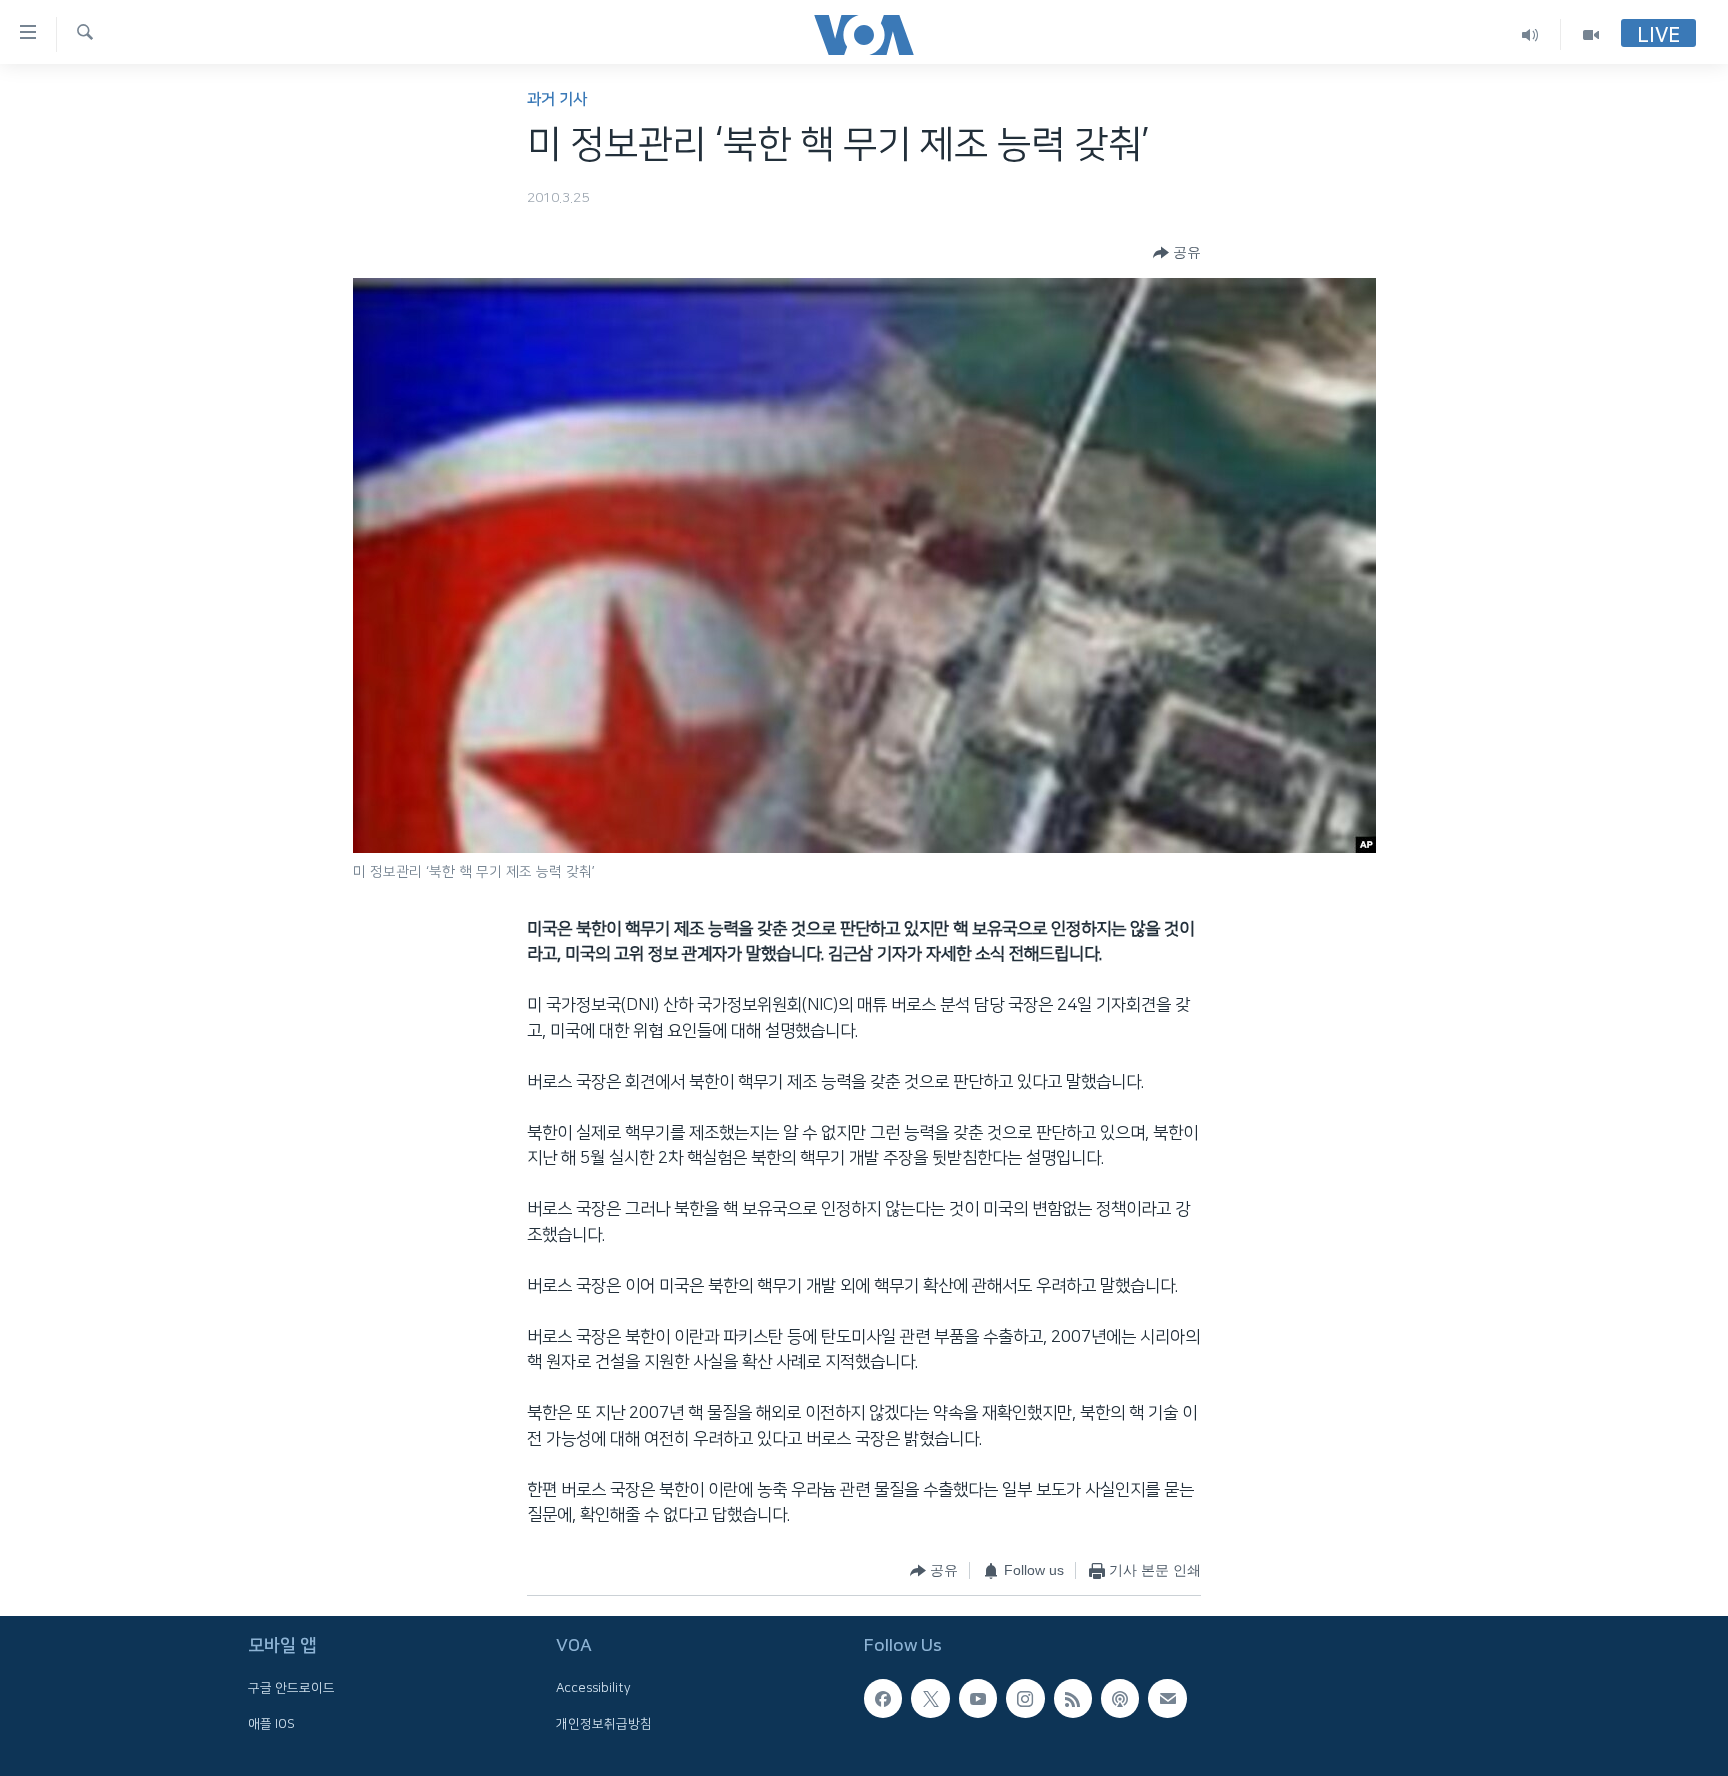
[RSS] (1073, 1698)
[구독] (1167, 1698)
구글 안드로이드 (291, 1688)
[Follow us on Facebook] (883, 1698)
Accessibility (593, 1688)
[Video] (1591, 34)
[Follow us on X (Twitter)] (930, 1698)
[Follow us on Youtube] (978, 1698)
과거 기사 (557, 99)
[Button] (1177, 253)
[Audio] (1530, 34)
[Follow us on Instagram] (1025, 1698)
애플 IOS (271, 1723)
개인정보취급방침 (604, 1723)
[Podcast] (1120, 1698)
